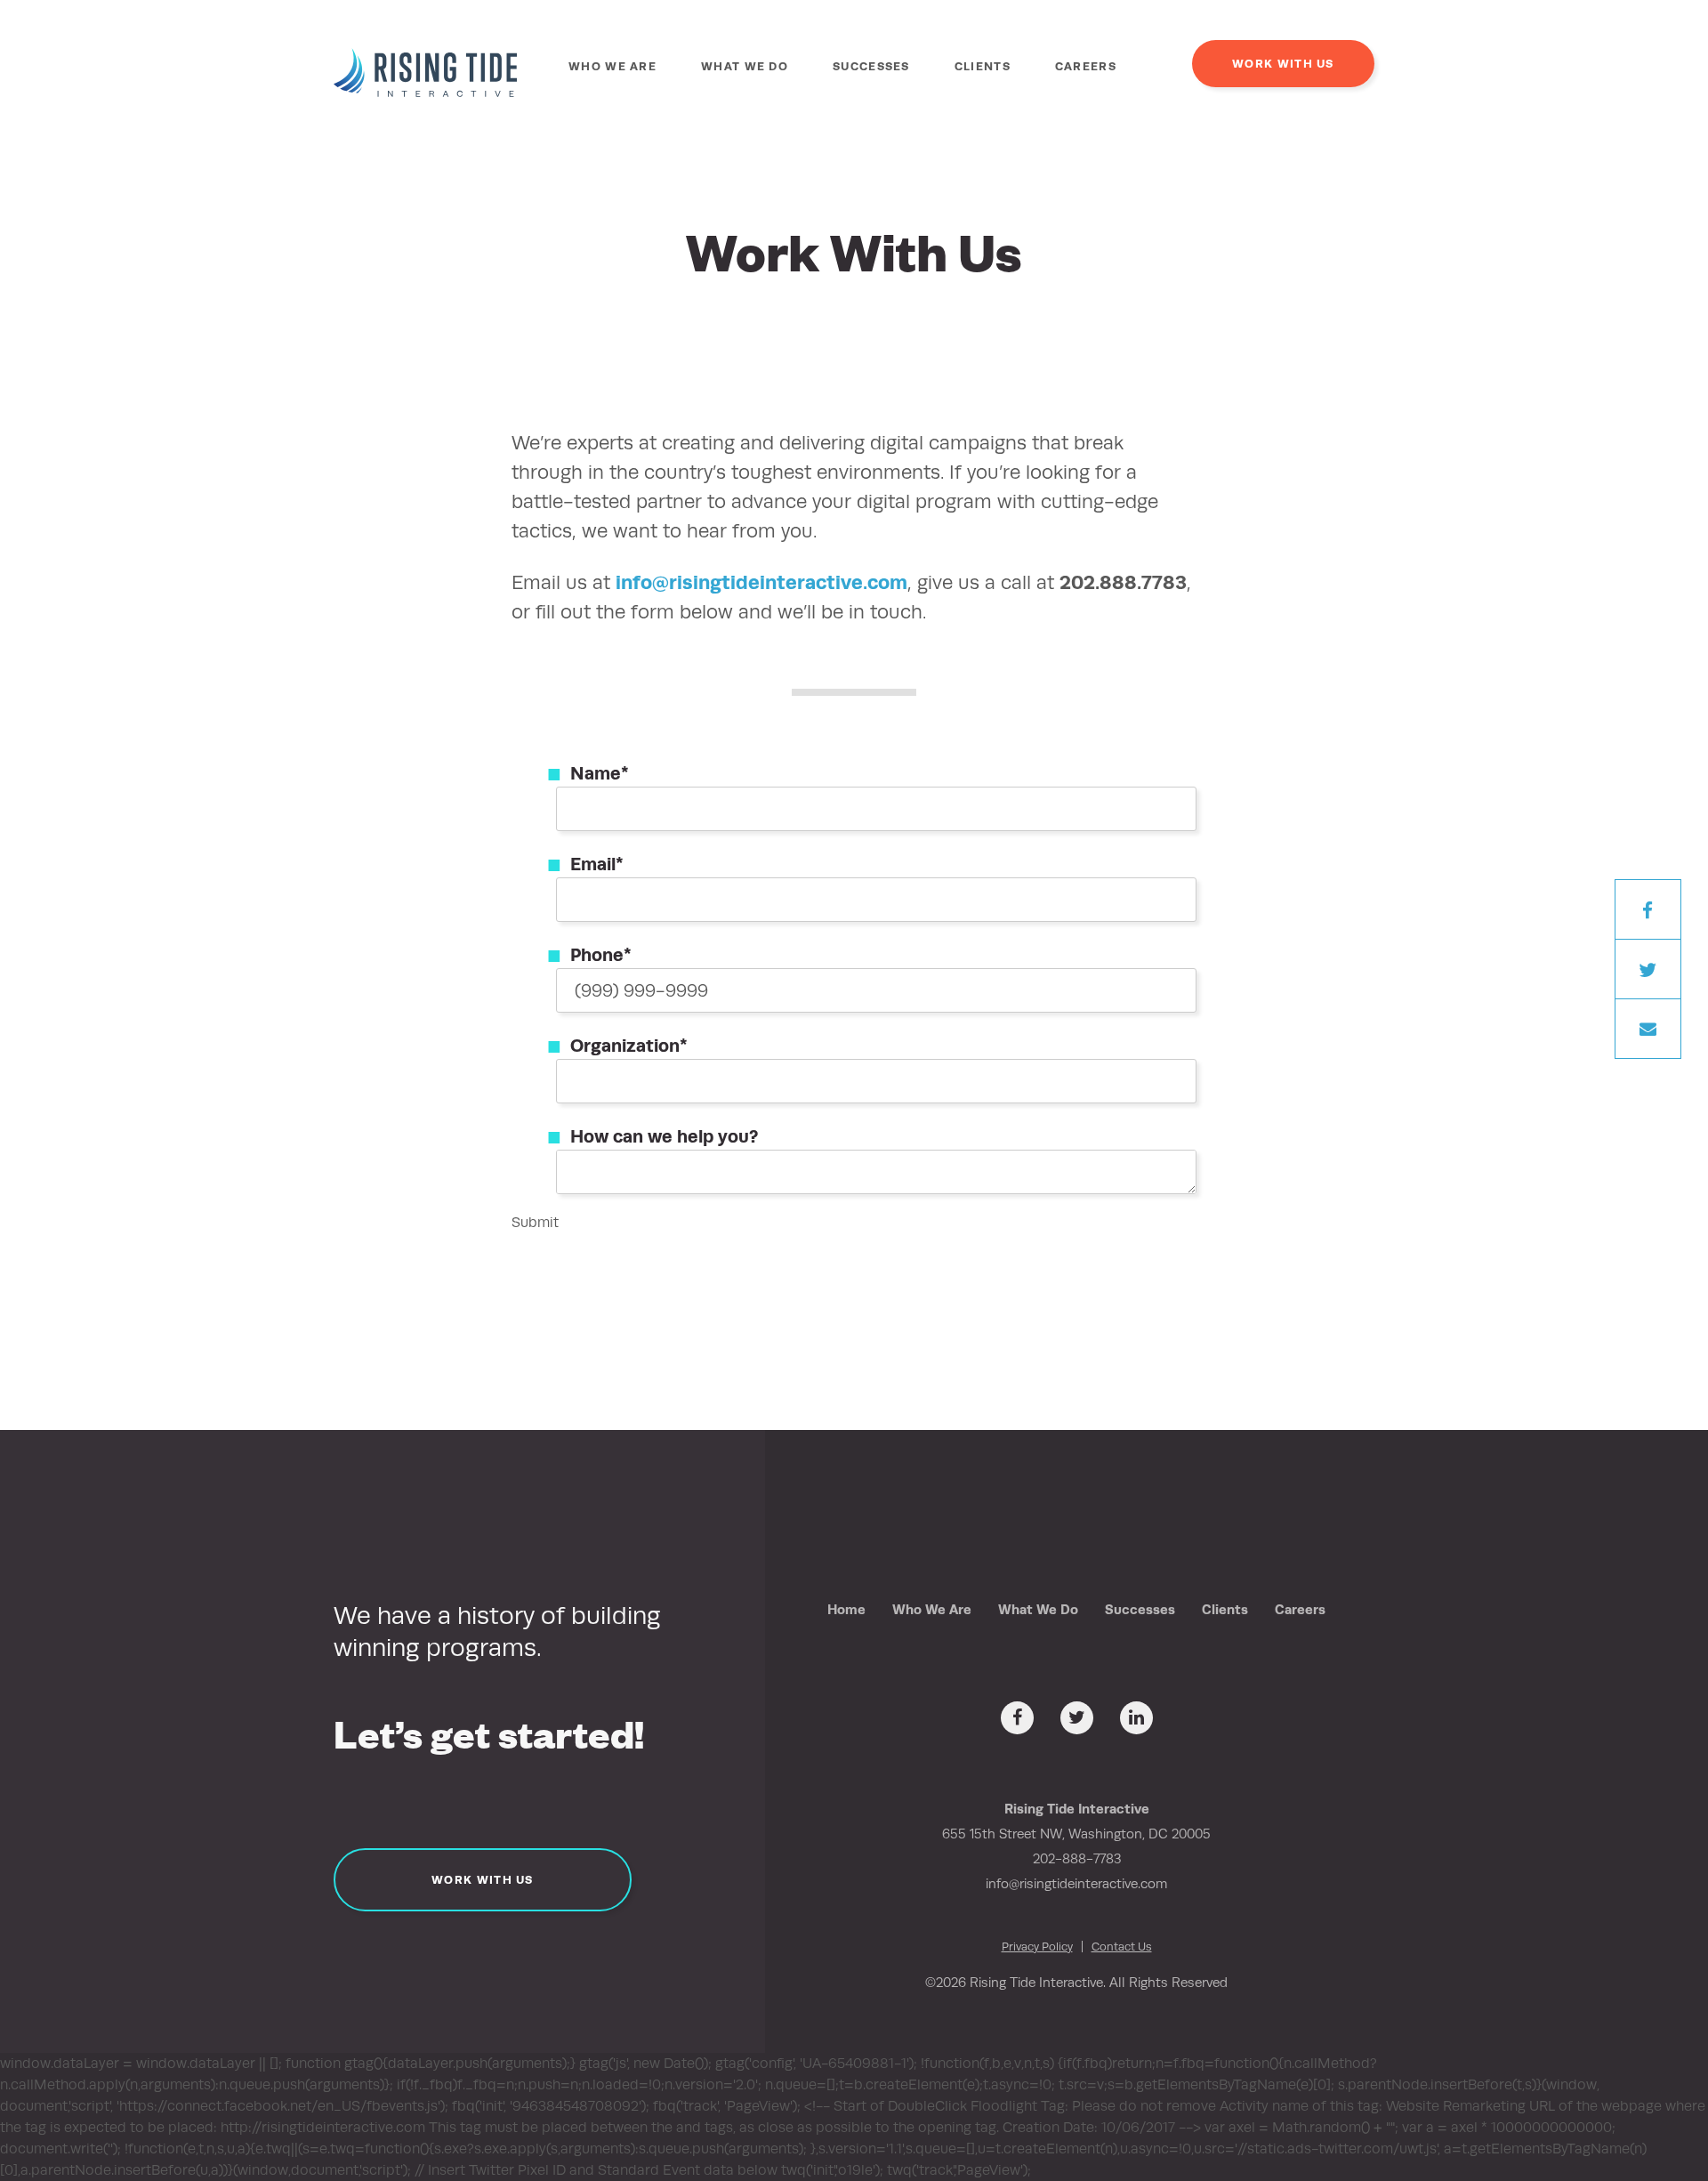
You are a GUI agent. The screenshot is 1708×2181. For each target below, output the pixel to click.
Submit (535, 1222)
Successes (871, 66)
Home (846, 1609)
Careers (1086, 66)
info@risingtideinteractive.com (761, 582)
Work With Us (1283, 64)
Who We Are (612, 66)
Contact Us (1122, 1947)
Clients (983, 66)
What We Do (745, 66)
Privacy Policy (1037, 1947)
